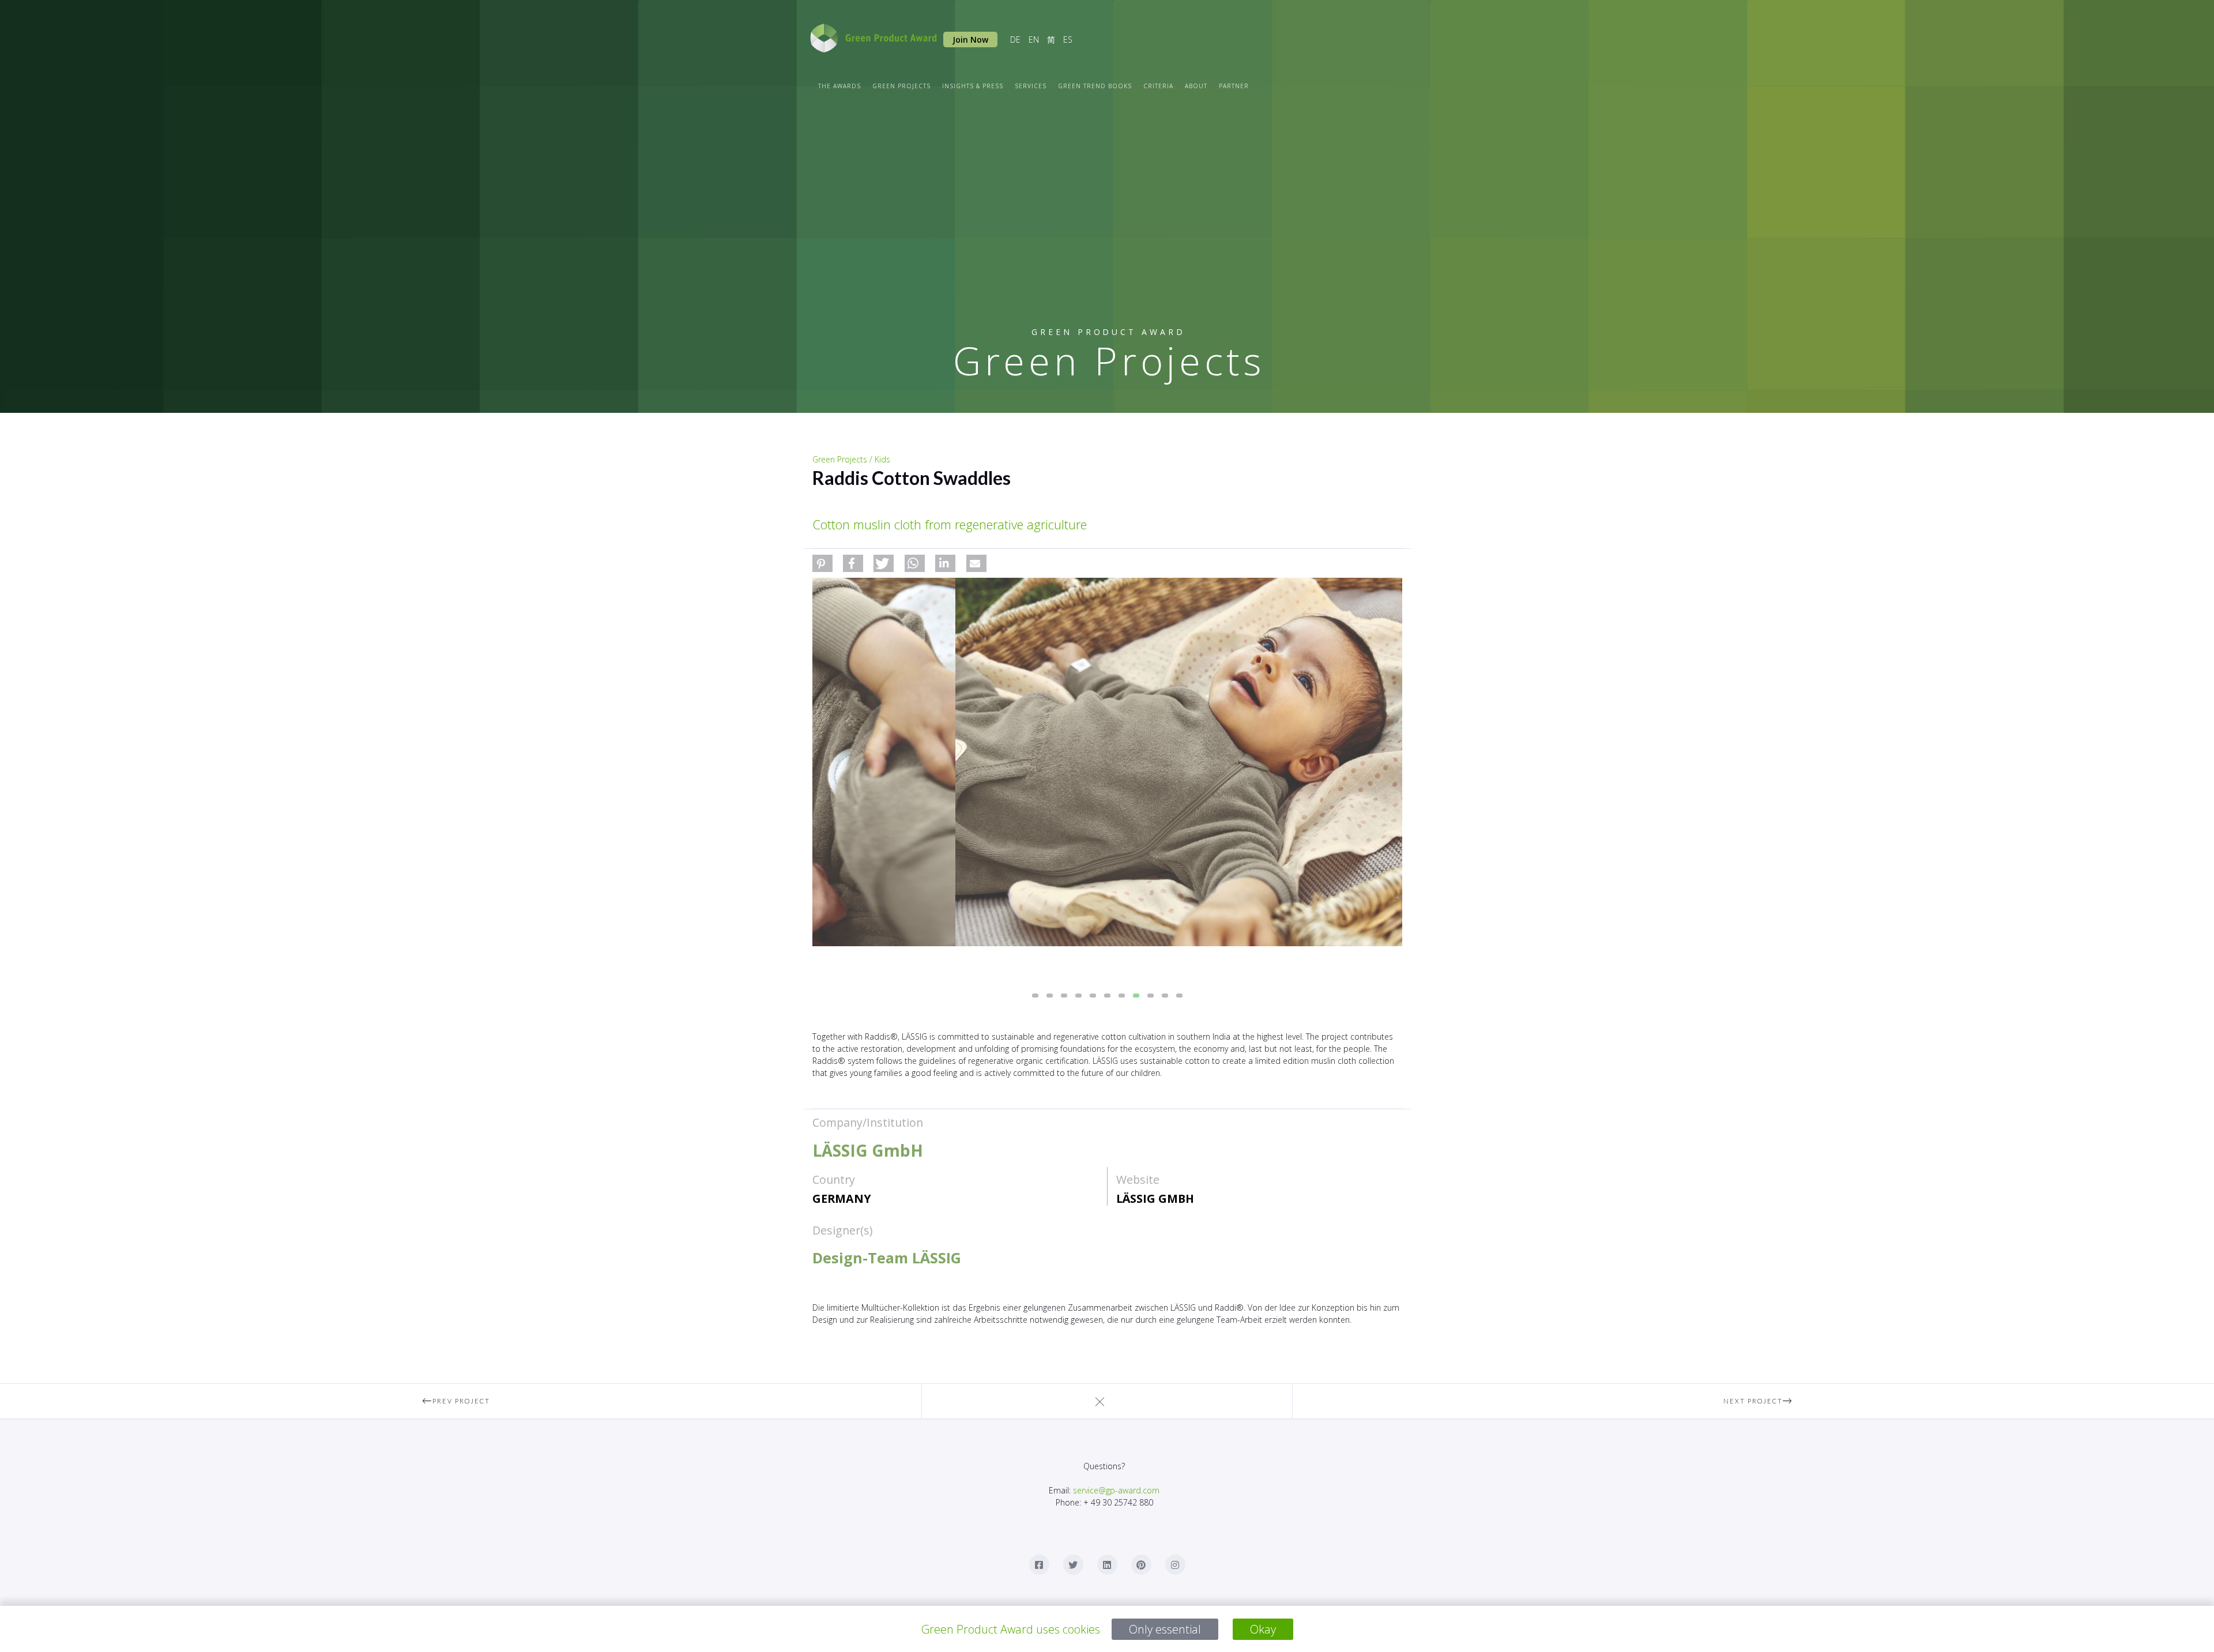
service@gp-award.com (1116, 1490)
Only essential (1165, 1629)
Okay (1263, 1629)
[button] (822, 563)
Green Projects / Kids (851, 459)
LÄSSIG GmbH (1155, 1198)
